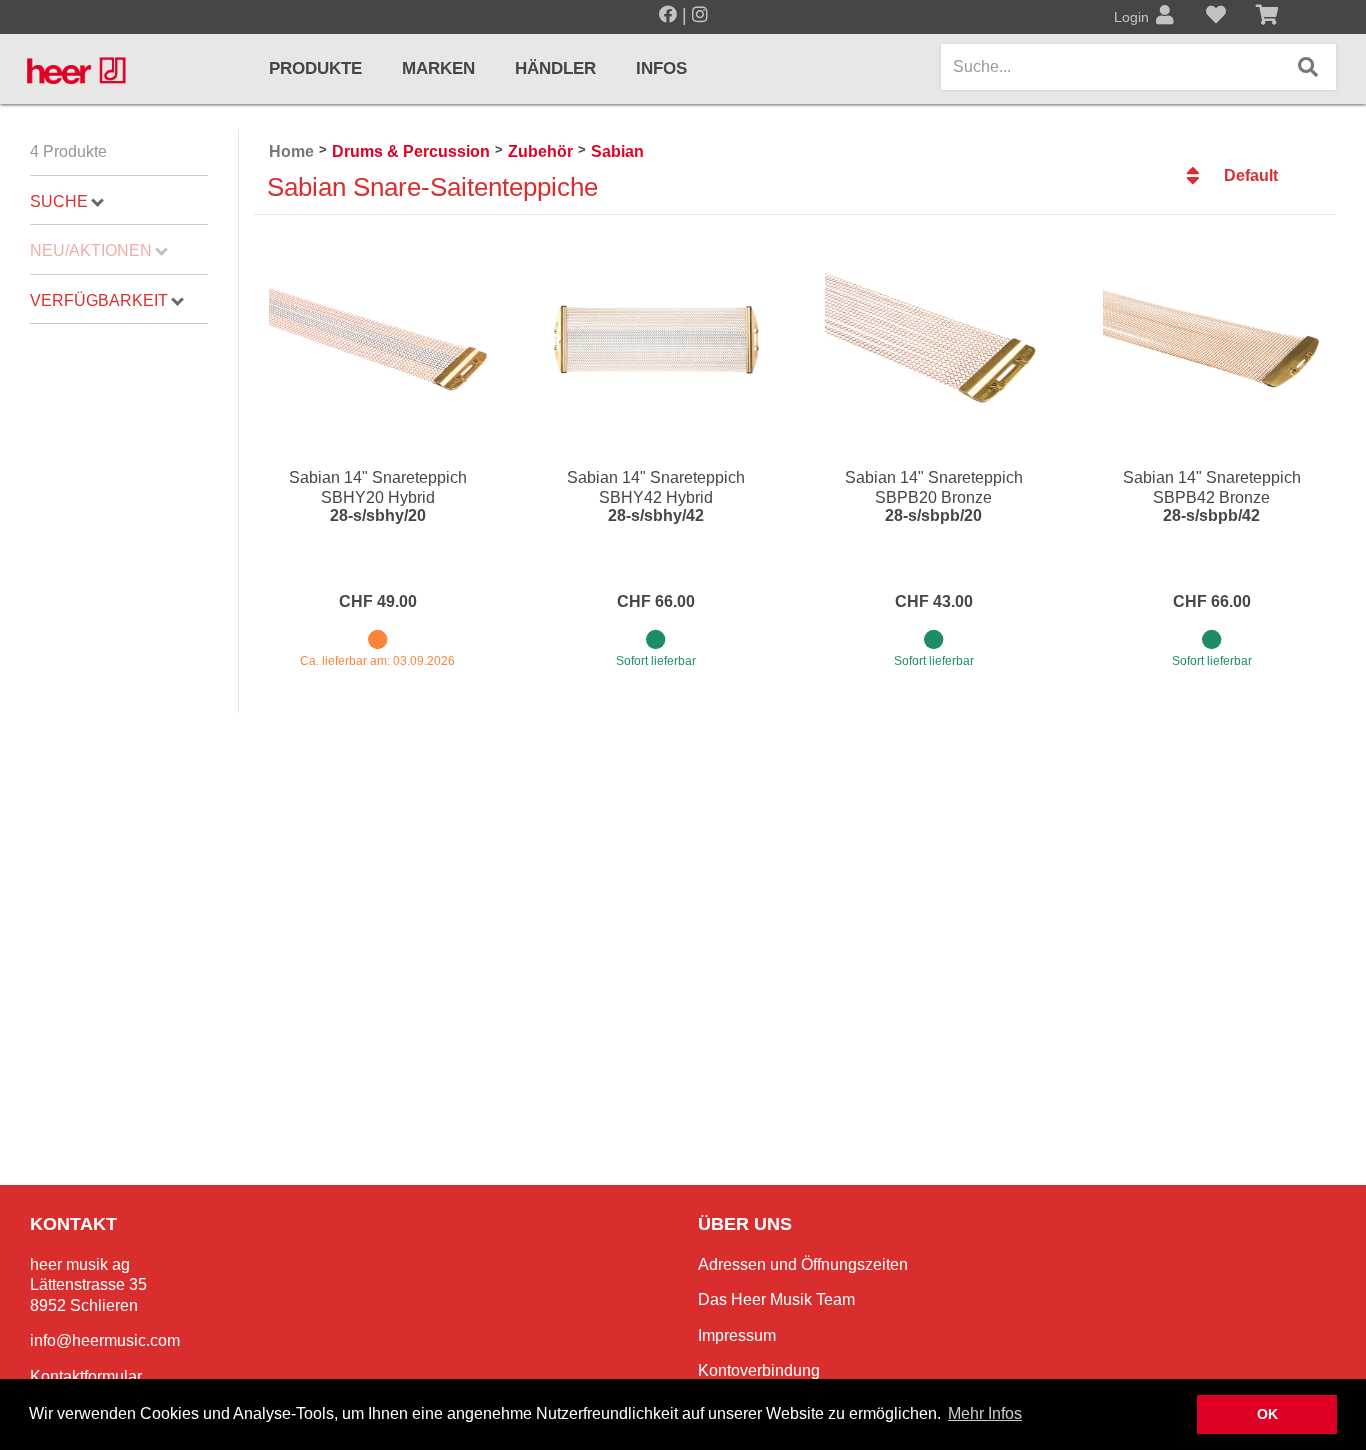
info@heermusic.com (105, 1340)
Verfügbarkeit (99, 300)
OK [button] (1267, 1414)
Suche (59, 201)
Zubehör (540, 151)
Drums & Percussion (411, 151)
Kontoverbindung (759, 1370)
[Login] (1165, 17)
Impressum (737, 1335)
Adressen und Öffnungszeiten (803, 1264)
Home (291, 151)
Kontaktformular (86, 1376)
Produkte (315, 68)
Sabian (617, 151)
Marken (438, 68)
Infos (661, 68)
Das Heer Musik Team (776, 1299)
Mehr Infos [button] (985, 1413)
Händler (555, 68)
